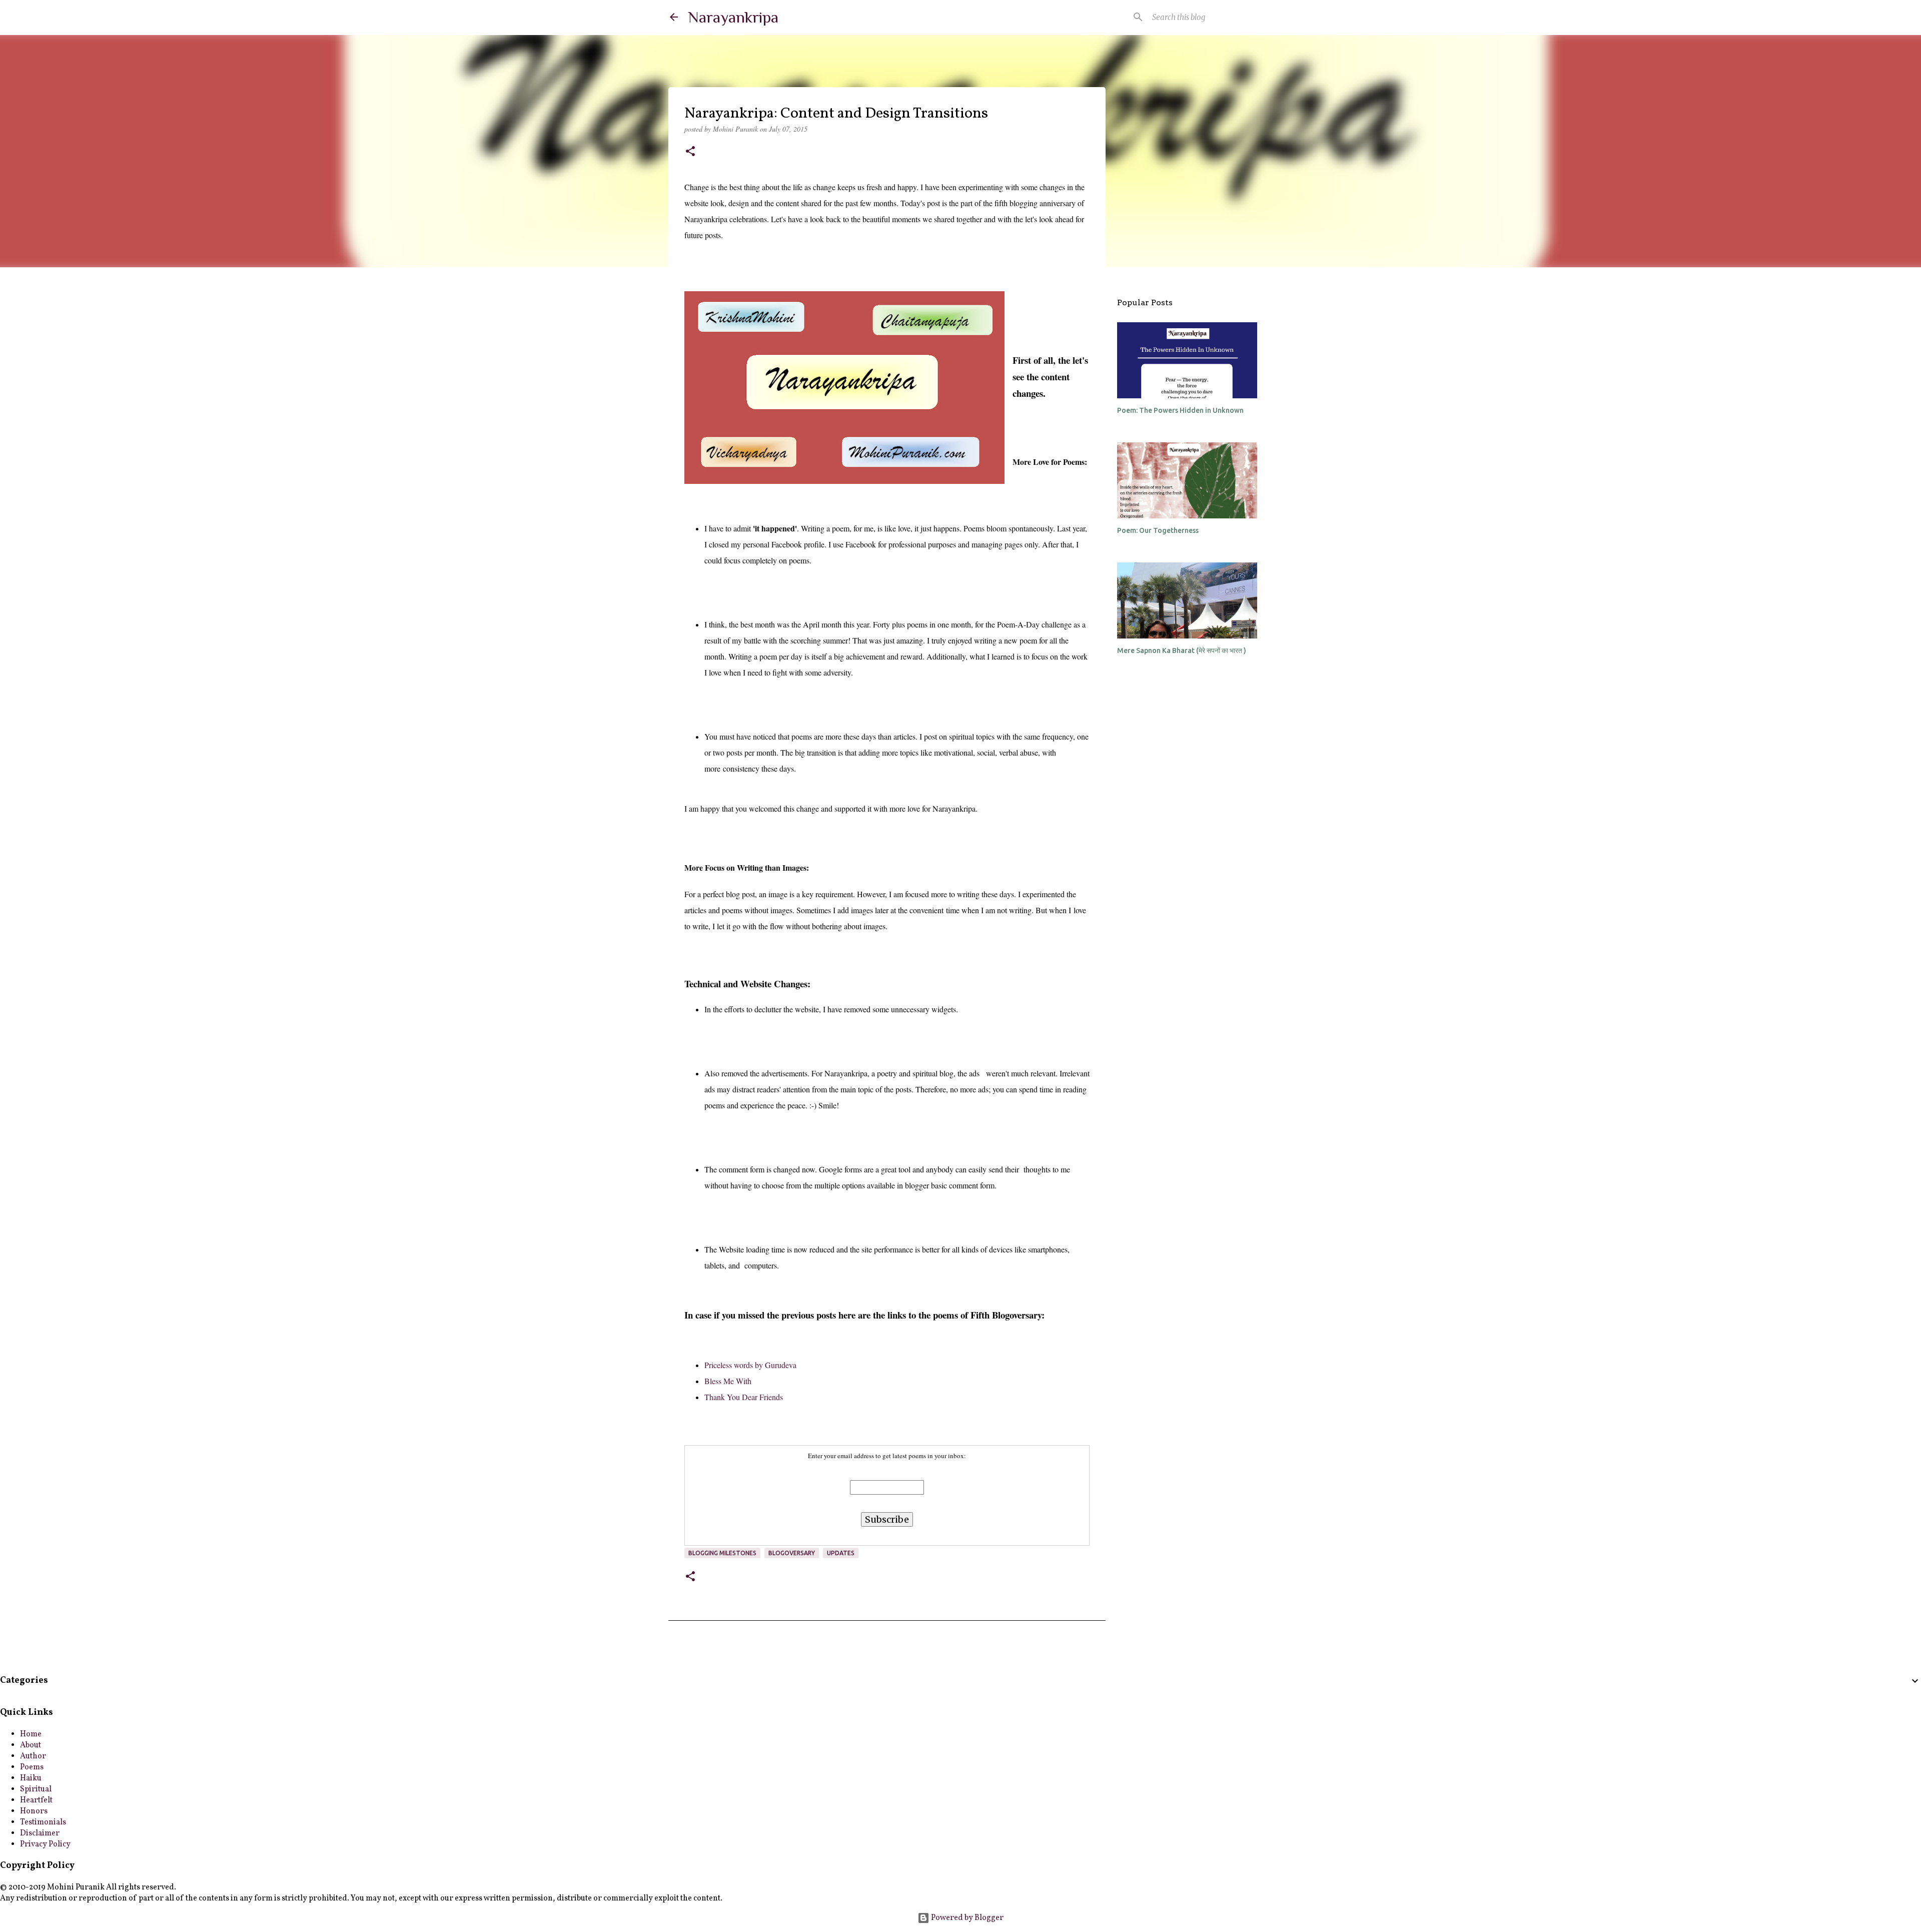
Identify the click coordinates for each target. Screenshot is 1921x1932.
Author (33, 1756)
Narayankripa (733, 17)
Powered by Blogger (967, 1918)
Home (31, 1734)
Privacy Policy (45, 1844)
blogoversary (792, 1553)
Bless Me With (728, 1381)
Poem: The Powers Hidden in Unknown (1180, 410)
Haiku (31, 1778)
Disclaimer (40, 1833)
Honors (34, 1811)
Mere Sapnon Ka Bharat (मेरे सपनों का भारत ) (1182, 651)
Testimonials (43, 1822)
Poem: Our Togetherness (1158, 530)
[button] (690, 152)
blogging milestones (722, 1553)
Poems (32, 1767)
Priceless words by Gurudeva (750, 1365)
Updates (841, 1553)
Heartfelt (36, 1800)
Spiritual (36, 1789)
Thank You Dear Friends (744, 1397)
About (31, 1745)
